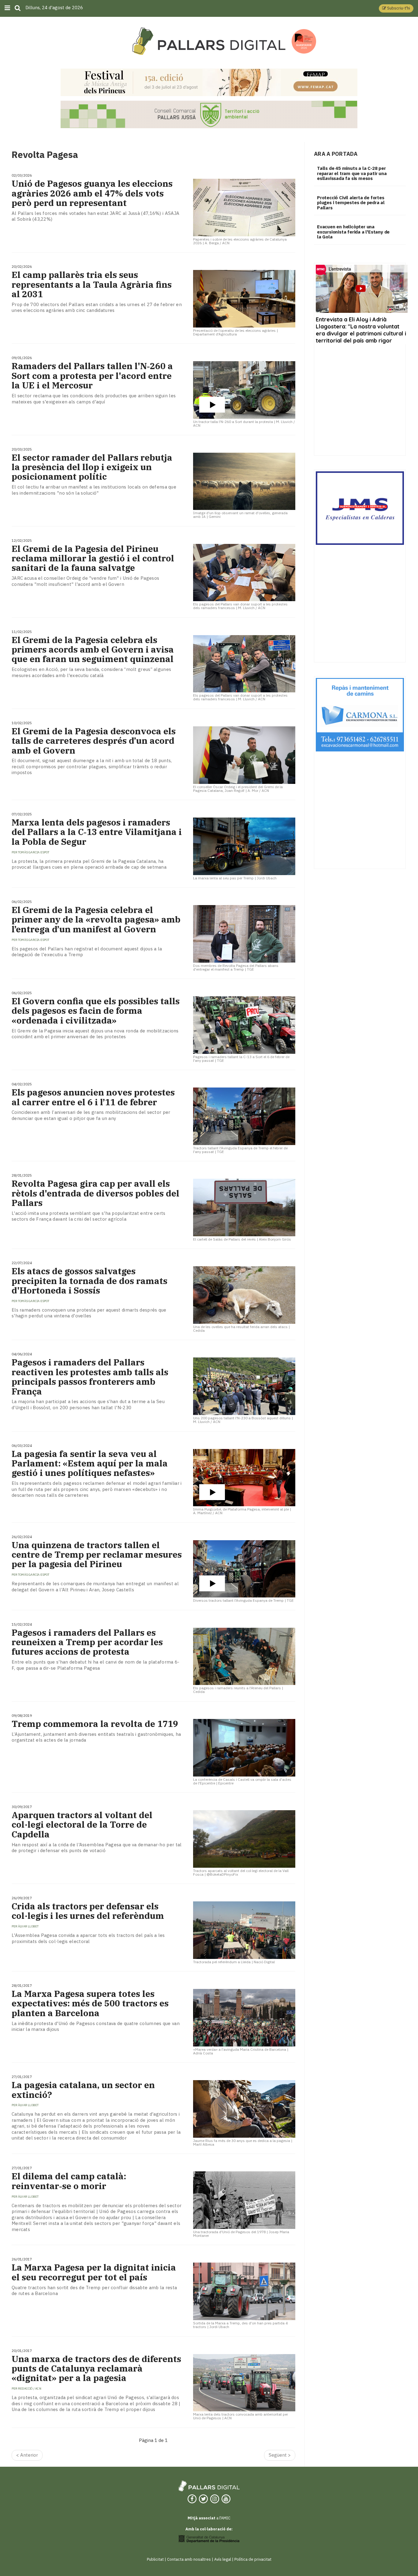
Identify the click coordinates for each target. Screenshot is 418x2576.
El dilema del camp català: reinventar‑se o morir (69, 2181)
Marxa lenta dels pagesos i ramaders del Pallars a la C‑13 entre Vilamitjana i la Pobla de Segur (97, 832)
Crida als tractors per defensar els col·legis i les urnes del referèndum (88, 1911)
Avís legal (223, 2559)
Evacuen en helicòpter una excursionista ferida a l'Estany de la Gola (353, 232)
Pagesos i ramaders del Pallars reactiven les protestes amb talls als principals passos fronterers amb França (90, 1377)
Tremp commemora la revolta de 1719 (95, 1724)
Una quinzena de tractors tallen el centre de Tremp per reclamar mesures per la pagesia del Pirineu (97, 1555)
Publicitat (155, 2559)
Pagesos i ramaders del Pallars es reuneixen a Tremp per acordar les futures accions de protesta (87, 1642)
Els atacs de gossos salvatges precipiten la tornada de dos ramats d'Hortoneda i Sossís (90, 1281)
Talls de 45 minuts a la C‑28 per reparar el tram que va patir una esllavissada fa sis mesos (352, 173)
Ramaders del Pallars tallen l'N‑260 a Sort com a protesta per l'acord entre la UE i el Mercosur (92, 376)
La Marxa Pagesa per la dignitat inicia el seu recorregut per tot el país (94, 2272)
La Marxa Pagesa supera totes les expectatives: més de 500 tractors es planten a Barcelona (90, 2003)
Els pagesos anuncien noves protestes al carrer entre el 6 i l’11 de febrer (93, 1097)
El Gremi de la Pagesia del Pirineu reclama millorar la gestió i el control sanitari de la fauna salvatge (93, 558)
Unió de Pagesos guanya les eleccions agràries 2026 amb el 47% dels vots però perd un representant (92, 193)
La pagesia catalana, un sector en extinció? (83, 2090)
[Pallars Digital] (209, 41)
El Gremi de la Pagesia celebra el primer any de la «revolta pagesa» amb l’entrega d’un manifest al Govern (96, 919)
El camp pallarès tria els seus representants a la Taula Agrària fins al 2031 (92, 284)
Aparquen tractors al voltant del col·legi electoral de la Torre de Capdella (82, 1825)
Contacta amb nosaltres (189, 2559)
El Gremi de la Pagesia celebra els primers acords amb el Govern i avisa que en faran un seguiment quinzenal (93, 650)
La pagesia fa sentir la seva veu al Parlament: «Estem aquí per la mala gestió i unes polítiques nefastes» (90, 1463)
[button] (396, 8)
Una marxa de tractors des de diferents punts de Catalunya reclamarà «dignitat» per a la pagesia (96, 2368)
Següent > (280, 2455)
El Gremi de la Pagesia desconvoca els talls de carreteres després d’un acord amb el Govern (94, 741)
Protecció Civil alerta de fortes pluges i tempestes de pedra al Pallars (351, 203)
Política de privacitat (253, 2559)
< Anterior (27, 2455)
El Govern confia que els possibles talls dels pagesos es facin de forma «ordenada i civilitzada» (96, 1011)
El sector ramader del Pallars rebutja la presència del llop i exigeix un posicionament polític (92, 467)
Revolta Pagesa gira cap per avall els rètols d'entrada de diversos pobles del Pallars (95, 1193)
